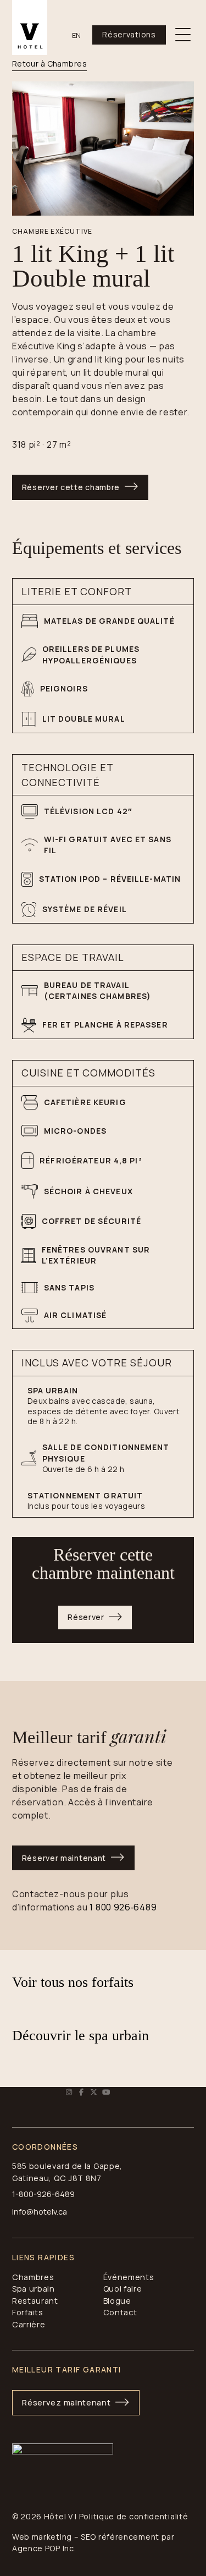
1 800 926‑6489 (123, 1907)
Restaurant (35, 2301)
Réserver (86, 1617)
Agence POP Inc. (44, 2548)
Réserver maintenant (64, 1858)
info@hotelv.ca (40, 2212)
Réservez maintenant (66, 2402)
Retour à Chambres (49, 64)
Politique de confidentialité (134, 2516)
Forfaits (28, 2312)
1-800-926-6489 (43, 2194)
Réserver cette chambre (71, 487)
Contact (120, 2312)
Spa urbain (34, 2289)
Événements (129, 2277)
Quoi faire (123, 2289)
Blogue (117, 2301)
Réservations (129, 34)
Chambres (33, 2277)
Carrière (29, 2324)
